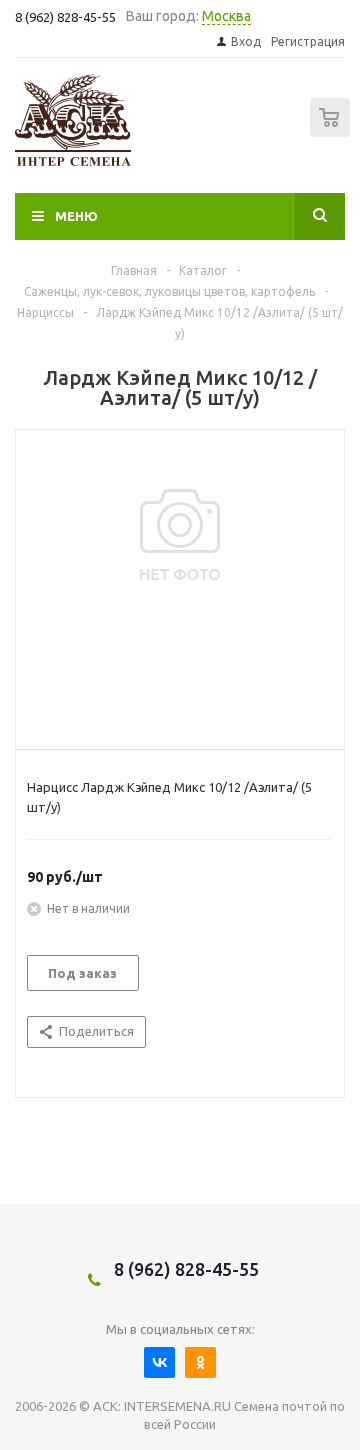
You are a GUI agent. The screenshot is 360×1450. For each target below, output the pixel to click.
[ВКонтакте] (159, 1362)
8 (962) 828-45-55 (186, 1269)
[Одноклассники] (200, 1362)
